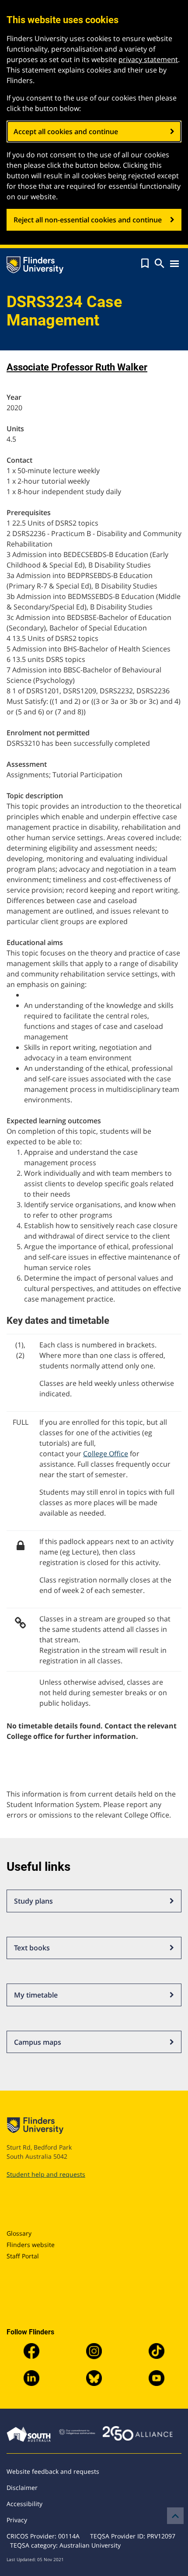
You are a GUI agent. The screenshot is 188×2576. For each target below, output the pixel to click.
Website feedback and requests (53, 2471)
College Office (106, 1454)
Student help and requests (46, 2174)
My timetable (36, 1995)
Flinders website (31, 2245)
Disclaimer (22, 2488)
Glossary (19, 2233)
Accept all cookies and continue (66, 132)
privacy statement (148, 59)
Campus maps (38, 2042)
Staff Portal (23, 2256)
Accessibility (24, 2504)
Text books (32, 1948)
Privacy (17, 2520)
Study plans (33, 1901)
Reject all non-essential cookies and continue (88, 220)
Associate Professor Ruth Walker (77, 367)
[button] (145, 263)
